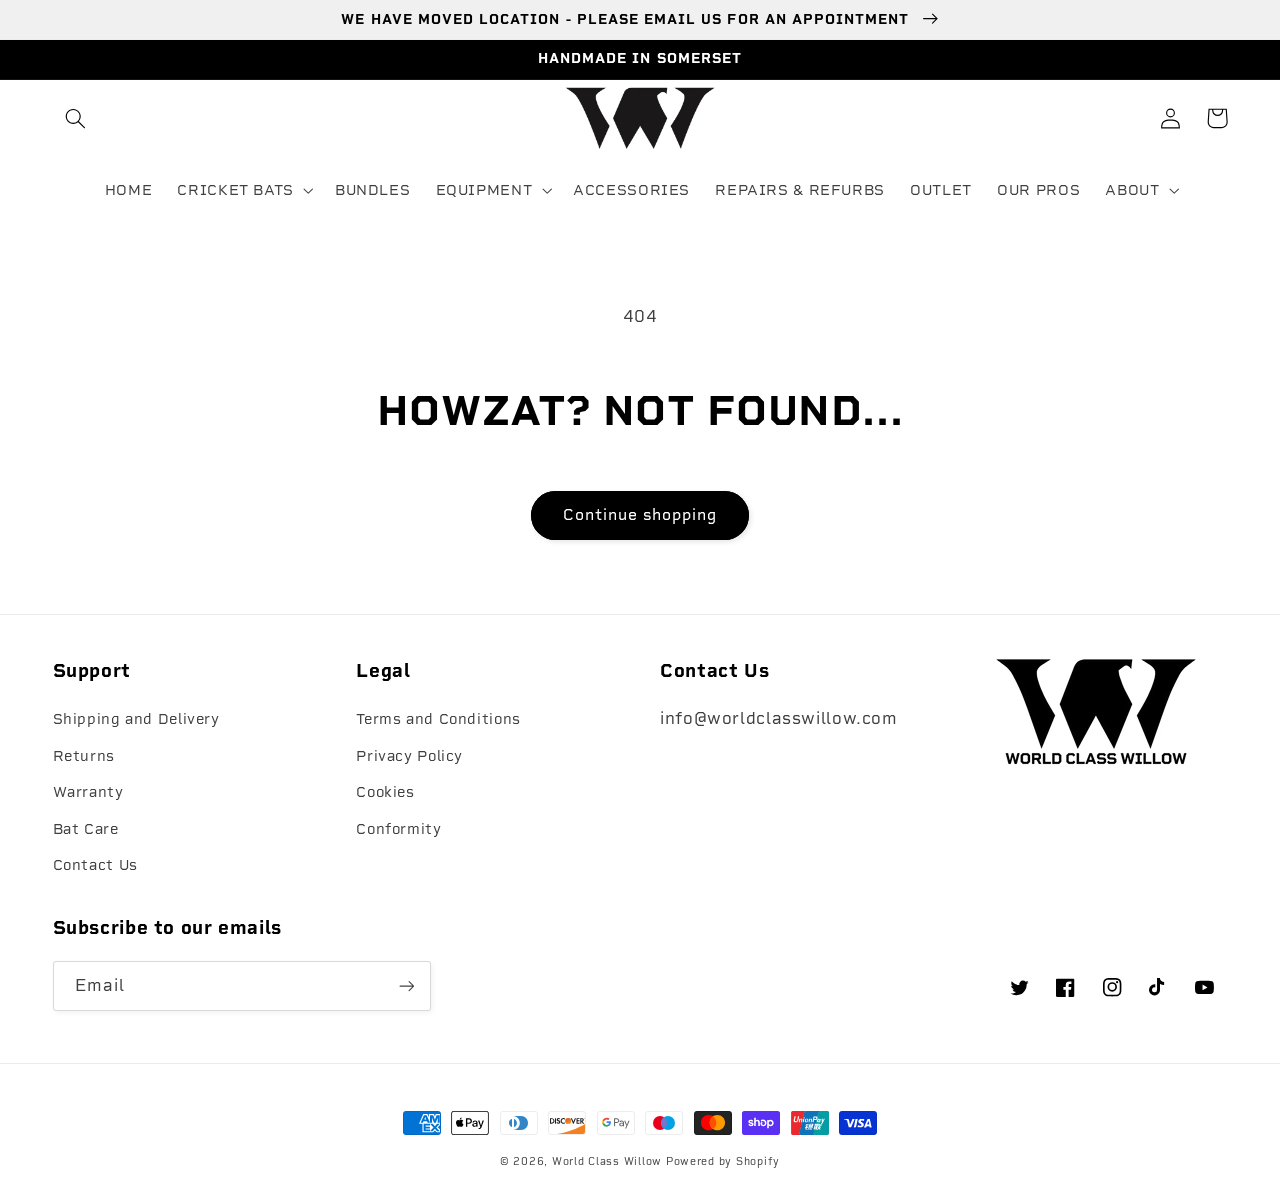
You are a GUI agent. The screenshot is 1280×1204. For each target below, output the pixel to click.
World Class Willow (607, 1161)
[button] (76, 118)
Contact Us (95, 865)
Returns (84, 756)
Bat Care (86, 829)
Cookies (385, 792)
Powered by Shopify (723, 1161)
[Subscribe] (406, 985)
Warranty (88, 792)
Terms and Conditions (438, 719)
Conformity (398, 829)
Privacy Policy (409, 756)
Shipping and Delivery (136, 719)
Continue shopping (640, 514)
